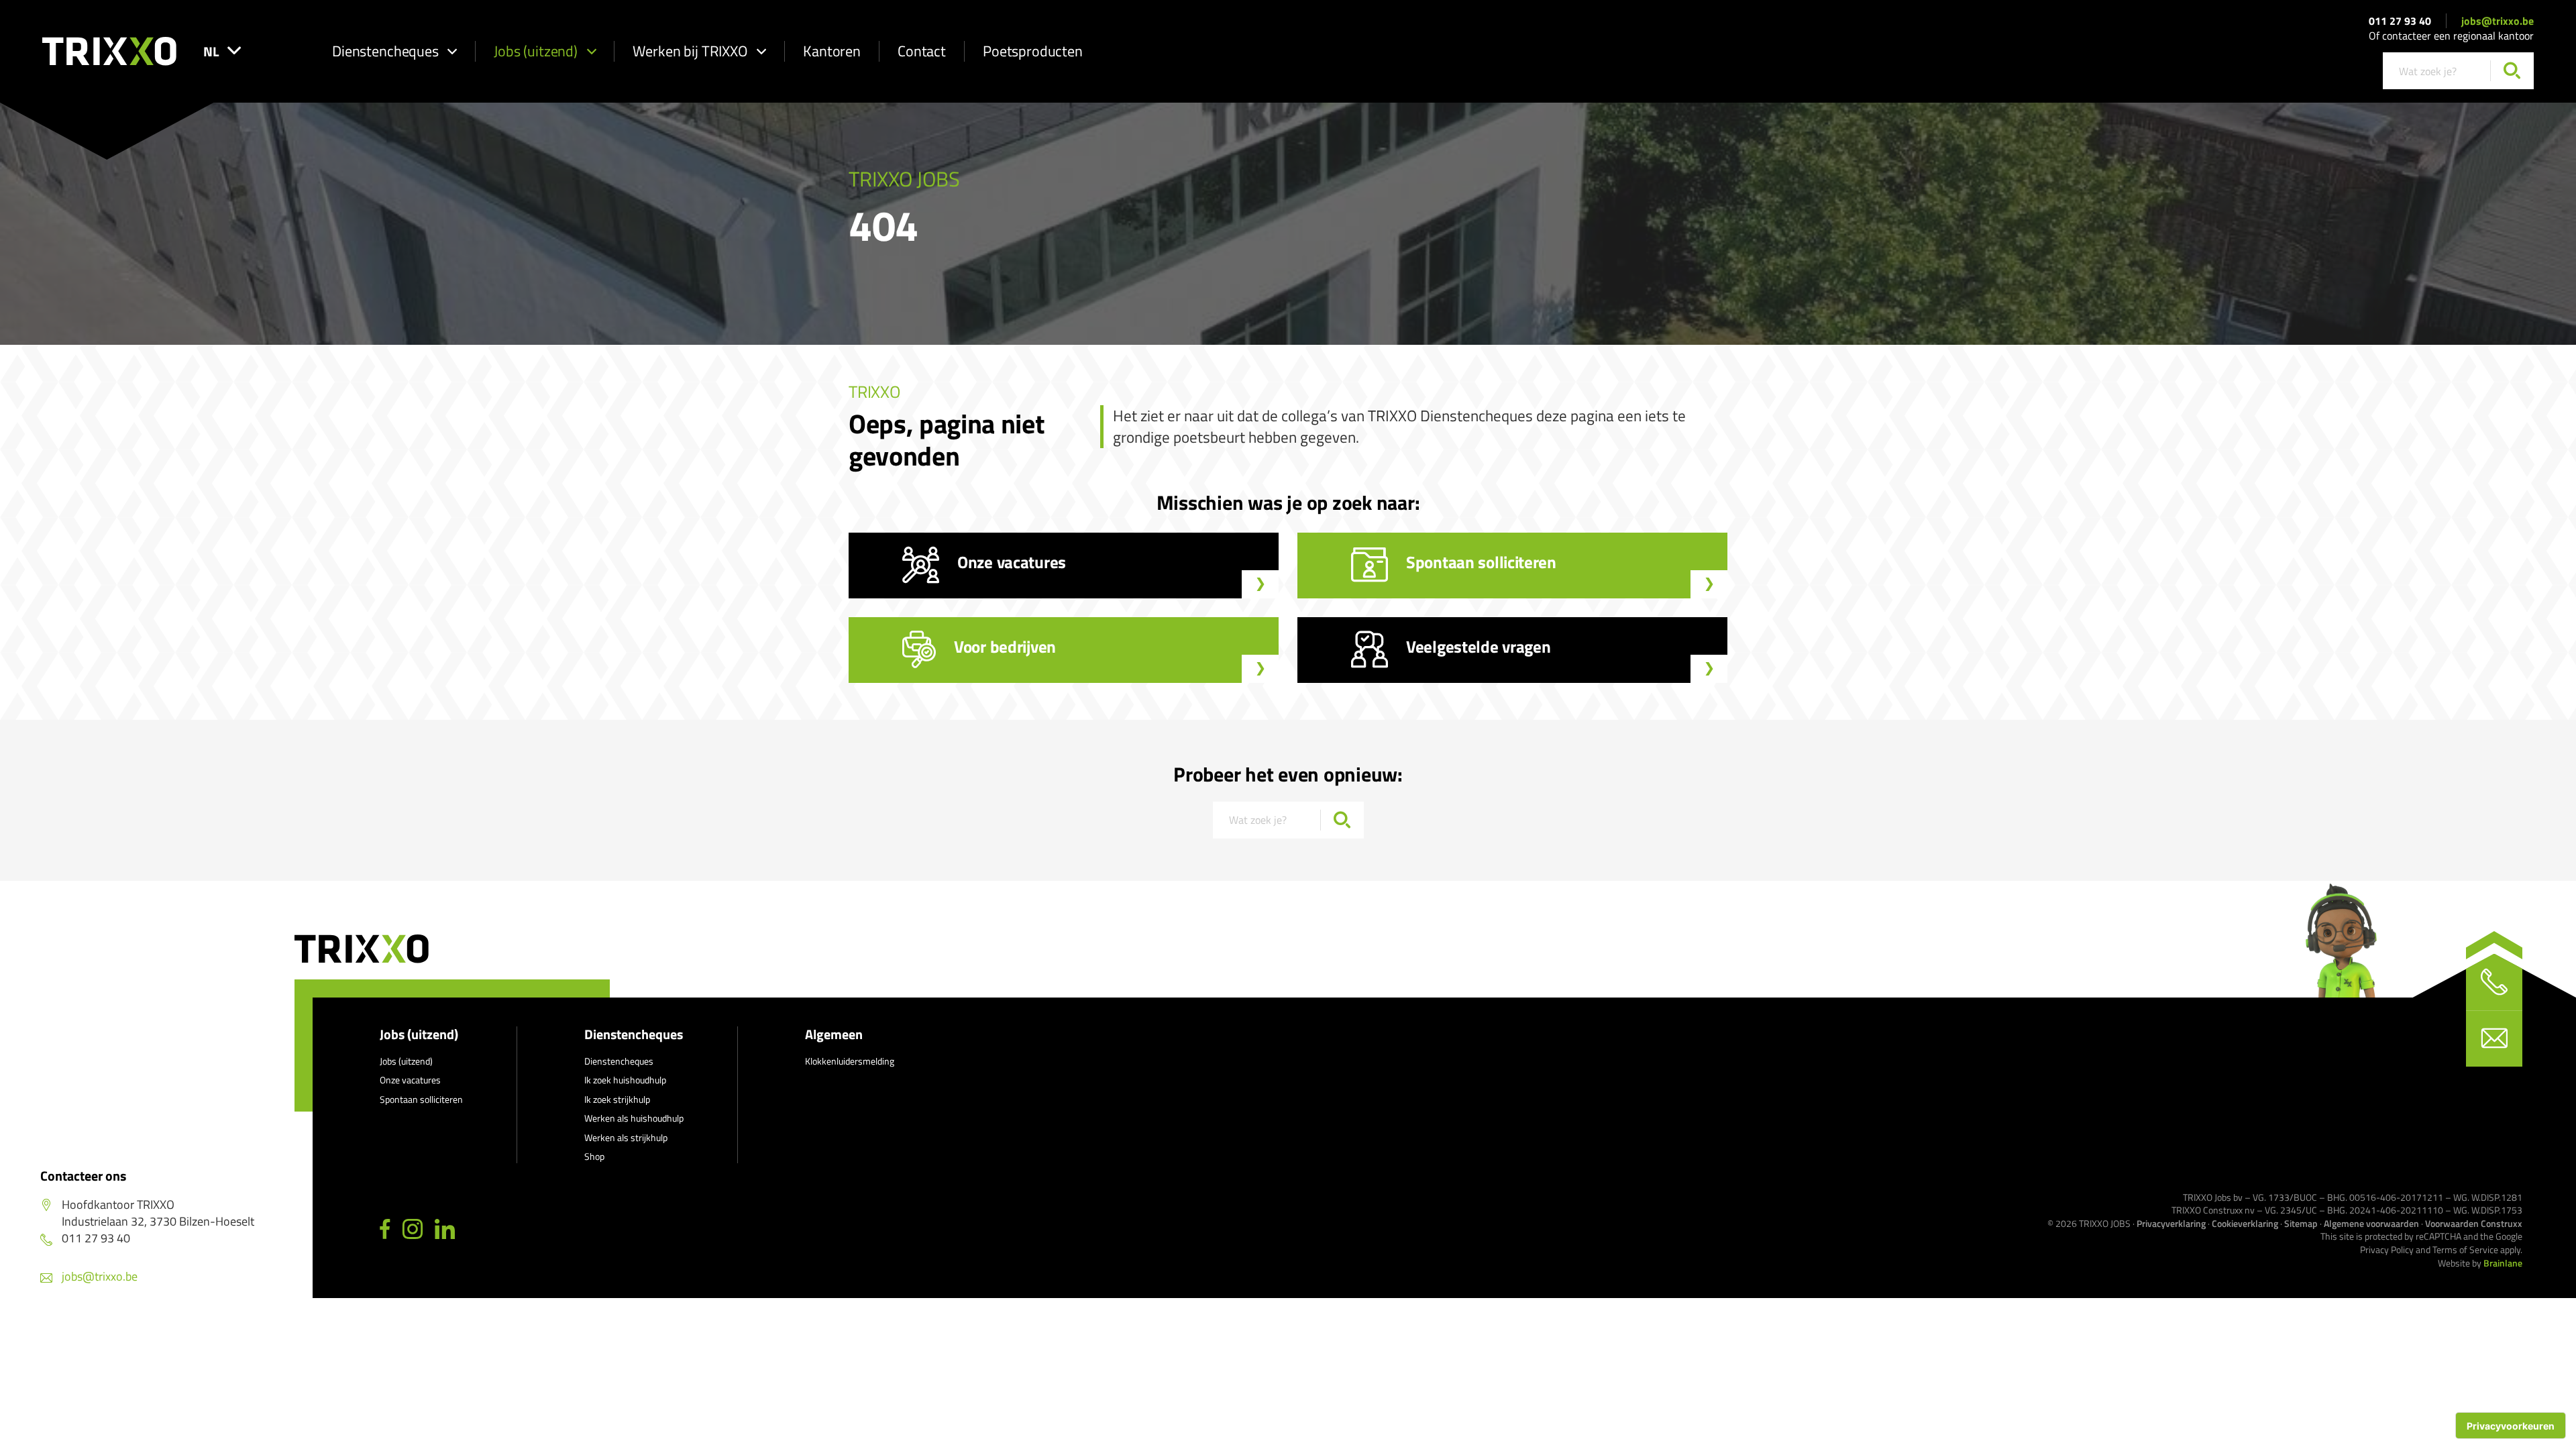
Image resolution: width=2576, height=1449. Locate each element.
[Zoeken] (2512, 71)
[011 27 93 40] (2494, 982)
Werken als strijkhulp (626, 1137)
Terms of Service (2465, 1249)
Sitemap (2301, 1223)
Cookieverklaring (2245, 1223)
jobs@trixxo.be (2498, 21)
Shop (594, 1156)
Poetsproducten (1033, 51)
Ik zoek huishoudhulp (625, 1080)
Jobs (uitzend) (536, 51)
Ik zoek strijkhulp (617, 1099)
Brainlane (2503, 1263)
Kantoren (832, 51)
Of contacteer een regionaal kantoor (2451, 36)
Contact (922, 51)
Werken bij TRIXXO (690, 51)
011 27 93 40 (2400, 21)
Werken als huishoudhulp (634, 1118)
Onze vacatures (410, 1080)
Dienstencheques (385, 51)
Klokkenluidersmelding (850, 1061)
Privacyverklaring (2171, 1223)
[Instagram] (413, 1230)
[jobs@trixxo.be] (2494, 1038)
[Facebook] (385, 1230)
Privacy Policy (2387, 1249)
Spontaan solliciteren (421, 1099)
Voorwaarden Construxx (2474, 1223)
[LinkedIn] (445, 1230)
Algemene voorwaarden (2371, 1223)
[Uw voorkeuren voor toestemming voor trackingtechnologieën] (2511, 1426)
